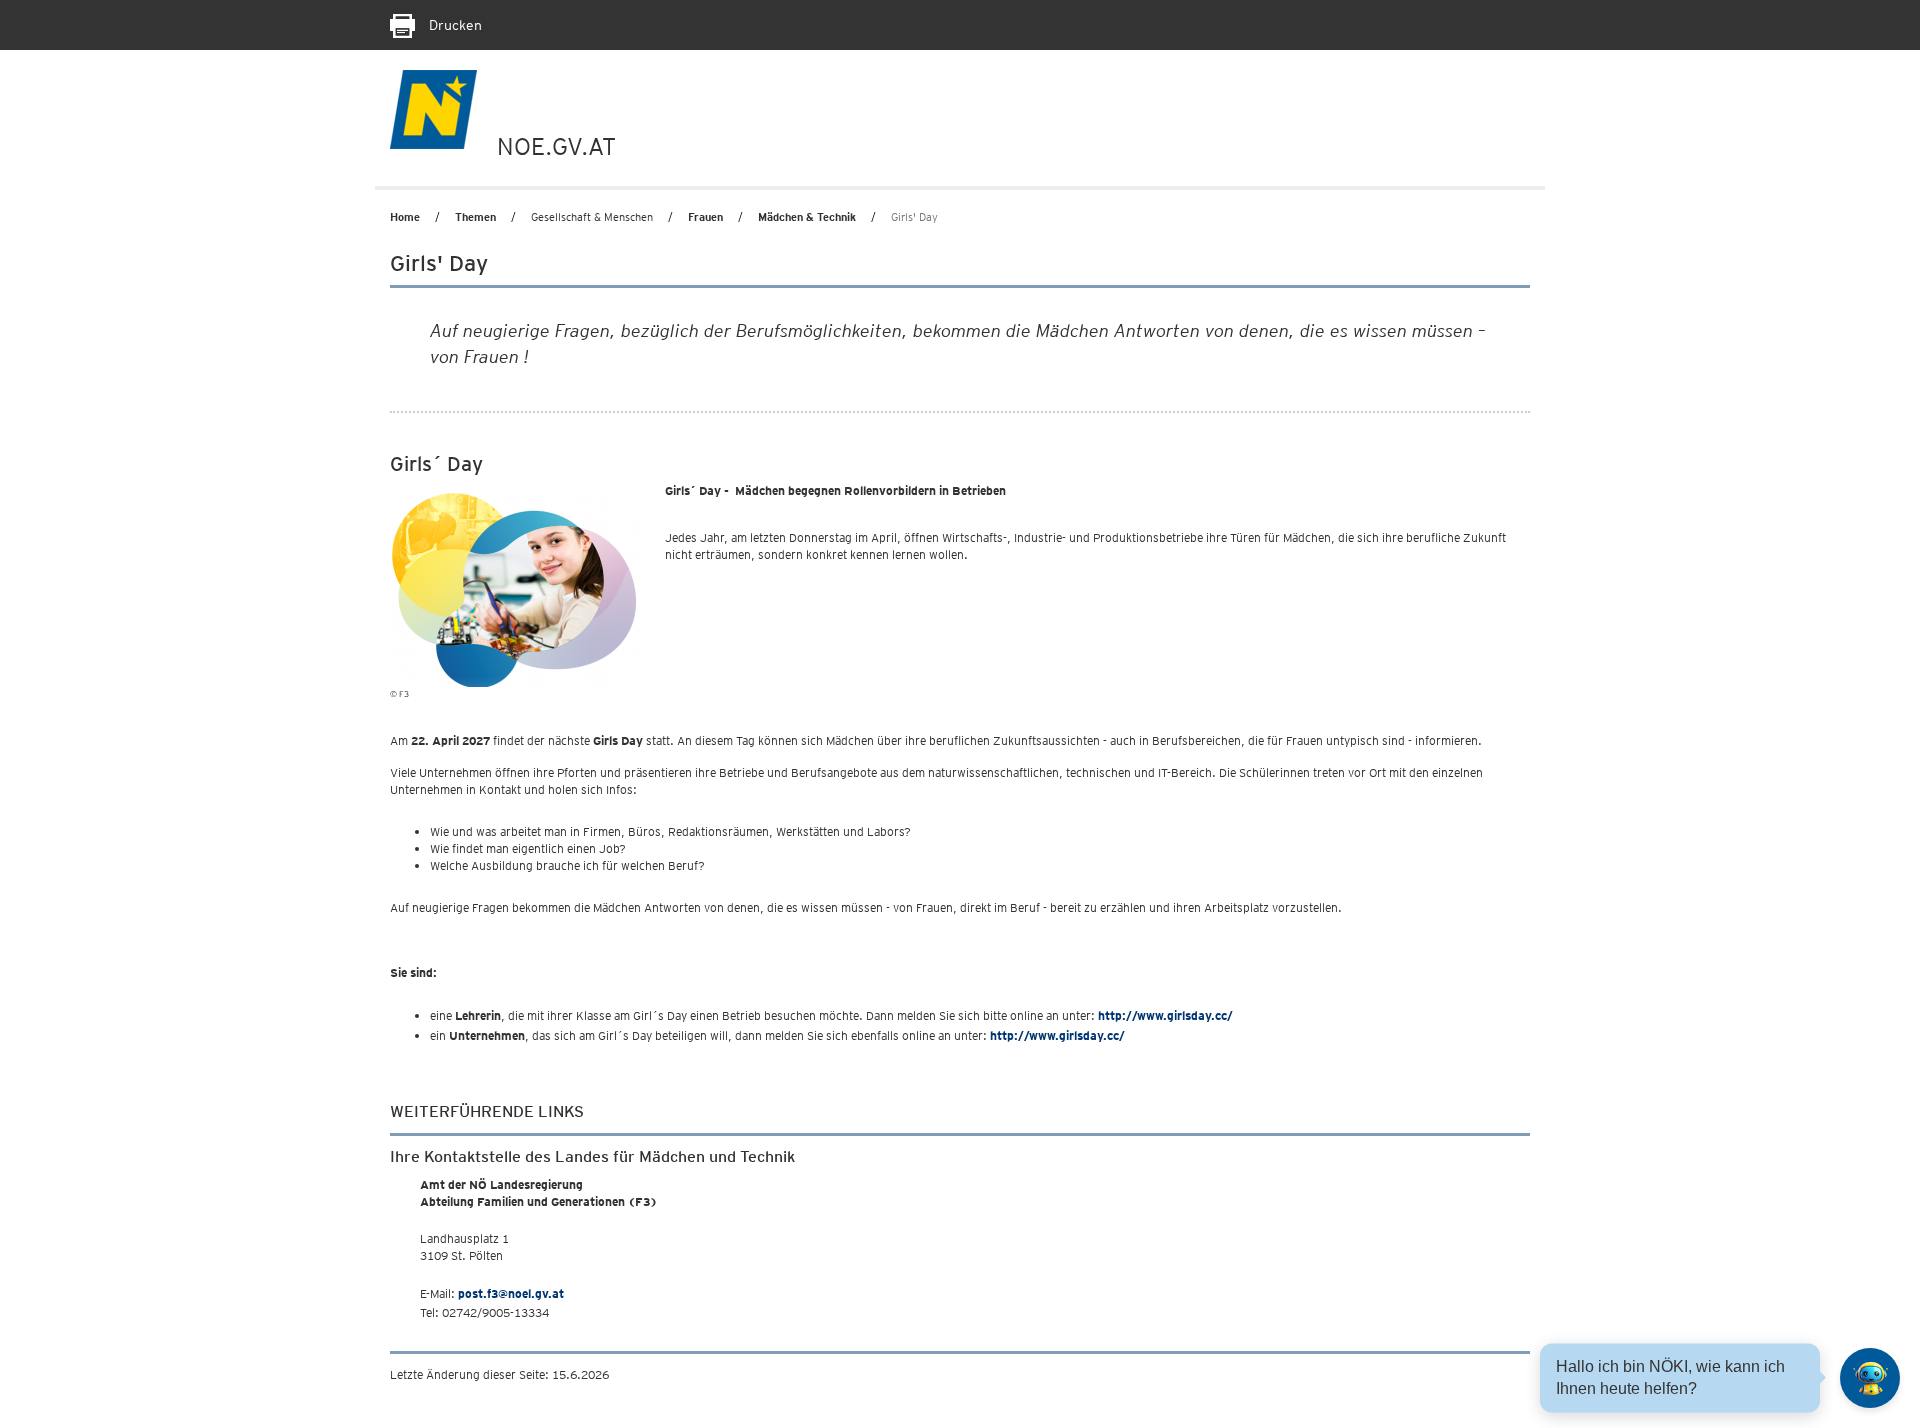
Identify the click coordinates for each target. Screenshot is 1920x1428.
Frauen (705, 217)
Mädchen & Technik (807, 217)
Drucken (453, 25)
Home (405, 217)
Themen (475, 217)
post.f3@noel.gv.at (511, 1293)
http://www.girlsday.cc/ (1164, 1015)
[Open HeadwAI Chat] (1870, 1378)
